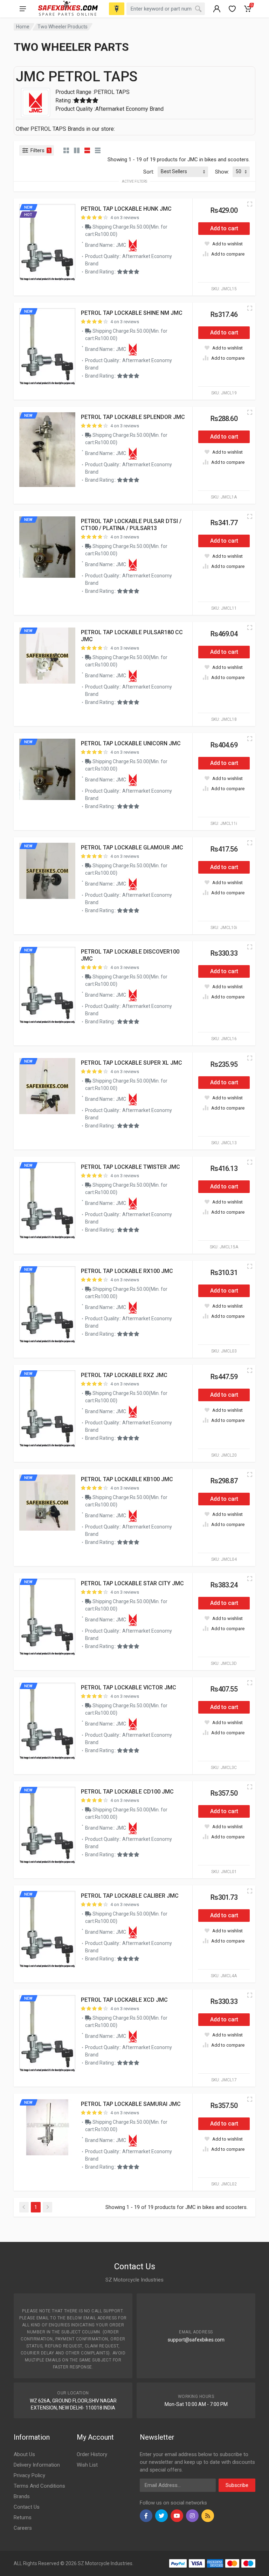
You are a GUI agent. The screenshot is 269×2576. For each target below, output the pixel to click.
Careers (23, 2528)
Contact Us (27, 2507)
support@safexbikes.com (196, 2340)
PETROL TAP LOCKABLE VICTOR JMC (129, 1687)
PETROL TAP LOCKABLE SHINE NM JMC (132, 313)
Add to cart (224, 228)
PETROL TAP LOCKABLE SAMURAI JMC (131, 2104)
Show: (222, 172)
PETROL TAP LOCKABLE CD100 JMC (127, 1792)
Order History (92, 2454)
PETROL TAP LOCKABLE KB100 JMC (127, 1479)
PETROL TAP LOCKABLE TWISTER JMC (130, 1167)
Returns (23, 2517)
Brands (22, 2496)
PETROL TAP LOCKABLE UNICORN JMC (131, 743)
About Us (24, 2454)
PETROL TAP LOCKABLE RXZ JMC (124, 1375)
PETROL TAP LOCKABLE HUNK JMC (126, 209)
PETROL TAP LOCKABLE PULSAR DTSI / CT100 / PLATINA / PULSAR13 (131, 525)
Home (23, 27)
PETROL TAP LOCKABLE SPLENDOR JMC (133, 417)
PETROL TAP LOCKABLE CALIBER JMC (130, 1896)
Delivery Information (37, 2465)
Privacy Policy (29, 2475)
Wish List (87, 2465)
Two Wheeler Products (63, 27)
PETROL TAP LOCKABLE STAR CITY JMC (132, 1583)
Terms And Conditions (39, 2486)
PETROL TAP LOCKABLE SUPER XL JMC (132, 1063)
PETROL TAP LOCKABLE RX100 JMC (127, 1271)
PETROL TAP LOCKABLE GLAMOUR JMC (132, 848)
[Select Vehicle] (117, 9)
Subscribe (237, 2485)
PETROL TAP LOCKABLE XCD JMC (124, 2000)
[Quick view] (250, 204)
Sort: (149, 172)
